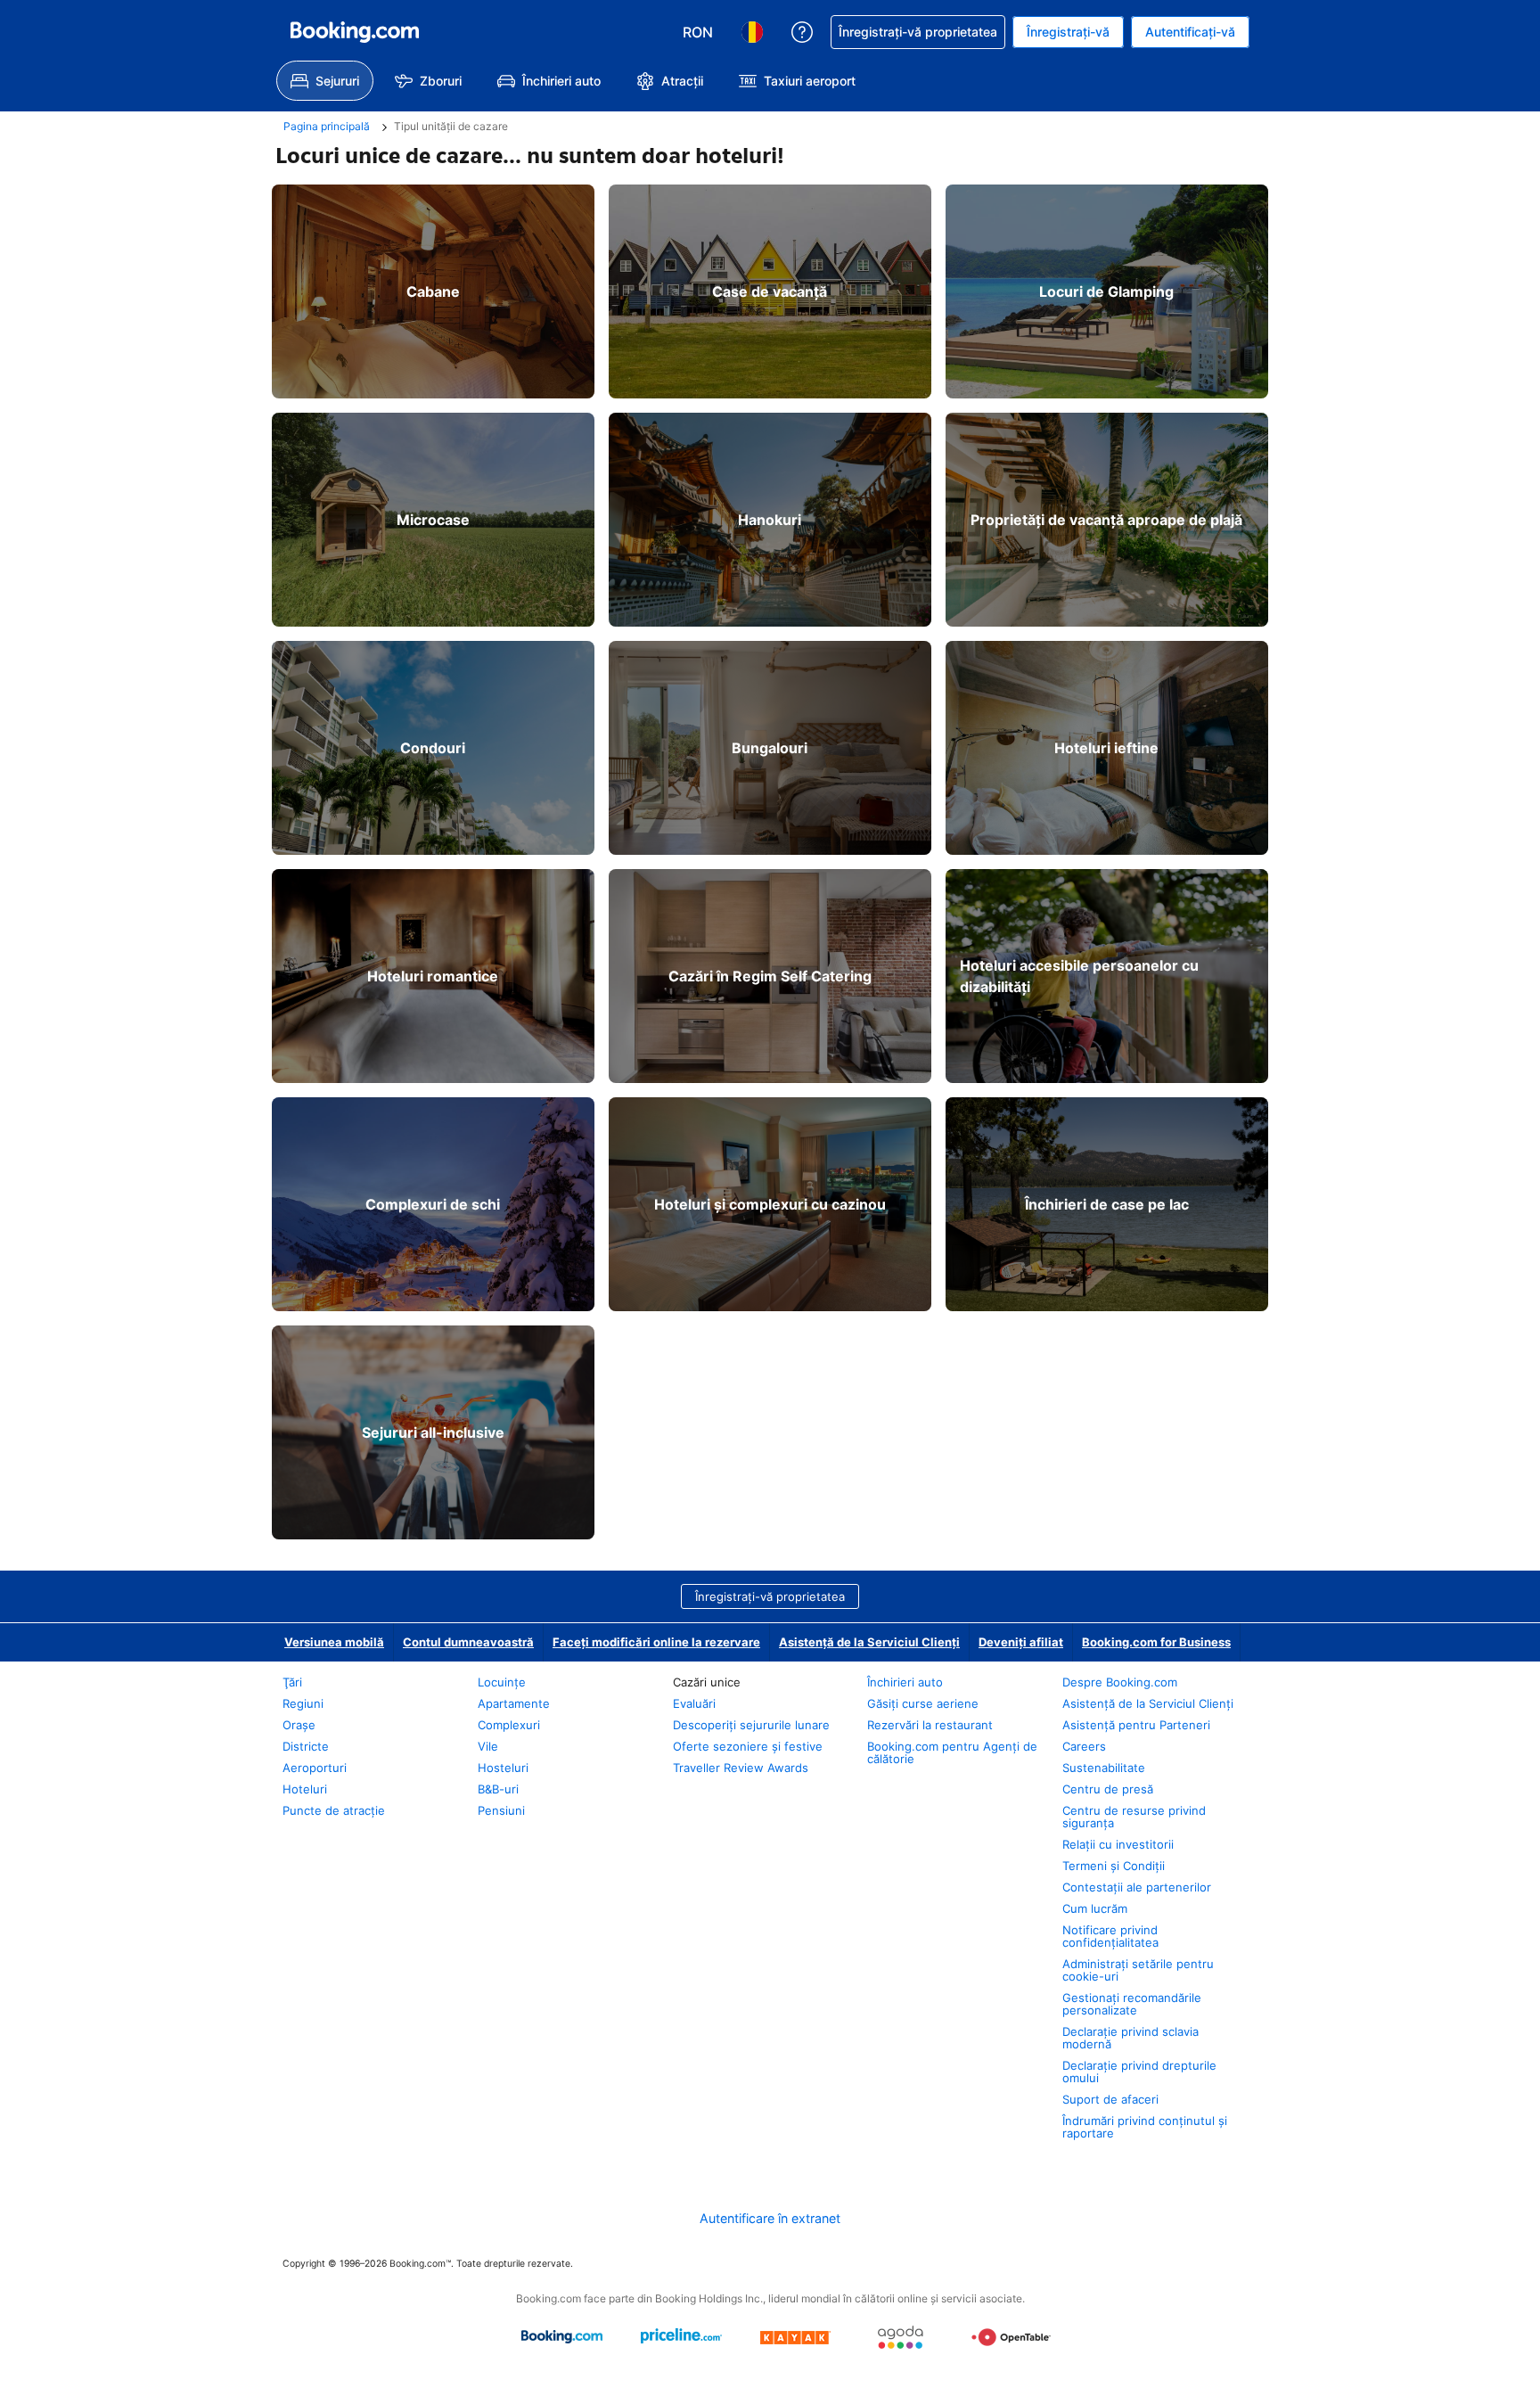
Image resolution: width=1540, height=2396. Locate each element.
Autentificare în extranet (770, 2218)
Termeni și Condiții (1114, 1866)
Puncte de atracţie (334, 1810)
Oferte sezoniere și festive (748, 1746)
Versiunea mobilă (334, 1642)
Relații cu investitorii (1118, 1844)
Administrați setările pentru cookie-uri (1138, 1970)
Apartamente (514, 1703)
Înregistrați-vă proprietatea (770, 1596)
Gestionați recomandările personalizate (1132, 2004)
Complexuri (509, 1725)
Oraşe (299, 1725)
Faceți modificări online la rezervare (656, 1642)
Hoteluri (305, 1789)
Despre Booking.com (1120, 1682)
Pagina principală (327, 126)
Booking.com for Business (1156, 1642)
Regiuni (303, 1703)
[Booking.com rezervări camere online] (355, 32)
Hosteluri (503, 1768)
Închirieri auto (905, 1682)
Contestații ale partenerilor (1137, 1887)
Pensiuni (501, 1810)
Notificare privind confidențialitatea (1110, 1936)
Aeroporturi (315, 1768)
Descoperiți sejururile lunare (751, 1725)
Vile (488, 1746)
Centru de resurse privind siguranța (1134, 1817)
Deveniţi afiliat (1021, 1642)
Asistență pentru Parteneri (1136, 1725)
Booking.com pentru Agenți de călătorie (952, 1752)
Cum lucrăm (1095, 1908)
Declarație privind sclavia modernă (1130, 2038)
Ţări (292, 1682)
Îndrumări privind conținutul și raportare (1145, 2127)
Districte (306, 1746)
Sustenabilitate (1104, 1768)
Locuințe (502, 1682)
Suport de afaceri (1110, 2099)
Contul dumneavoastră (468, 1642)
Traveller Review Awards (741, 1768)
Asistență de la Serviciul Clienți (869, 1642)
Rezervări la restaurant (930, 1725)
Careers (1084, 1746)
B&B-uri (498, 1789)
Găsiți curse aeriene (923, 1703)
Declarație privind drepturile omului (1139, 2072)
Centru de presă (1108, 1789)
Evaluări (694, 1703)
